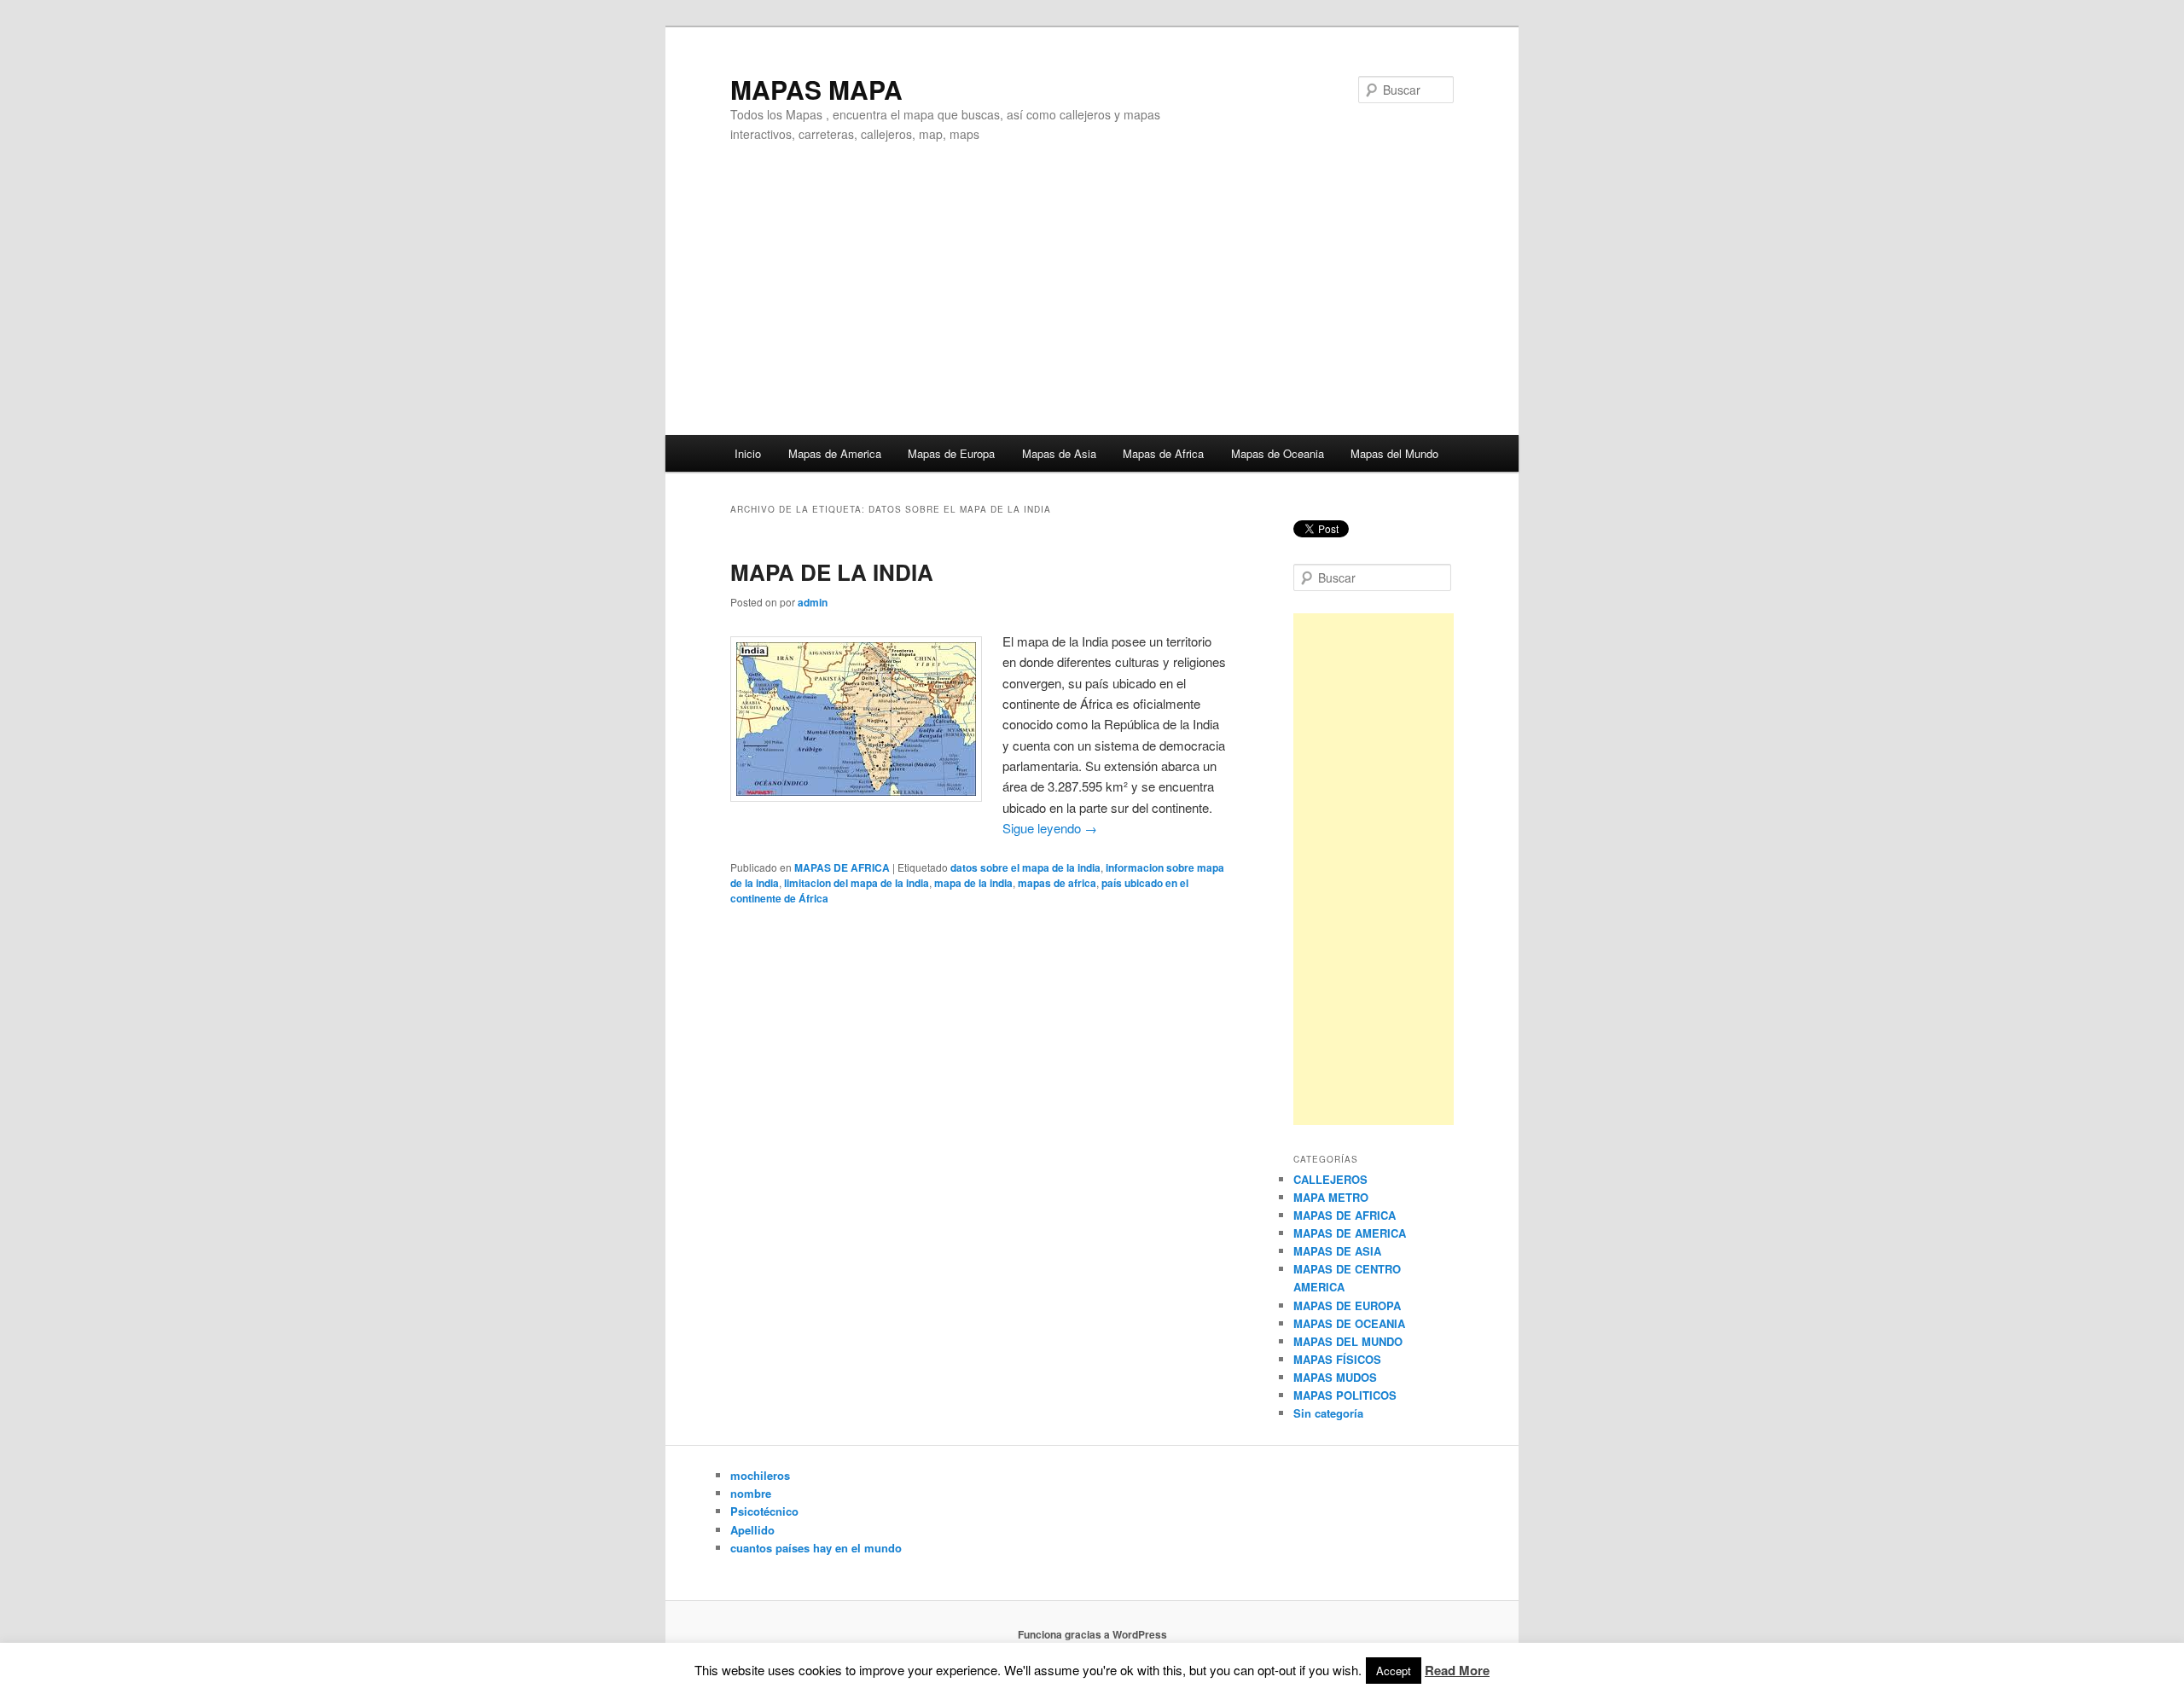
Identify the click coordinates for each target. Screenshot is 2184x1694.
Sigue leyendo (1050, 828)
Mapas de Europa (951, 453)
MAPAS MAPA (816, 89)
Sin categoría (1328, 1413)
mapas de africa (1057, 883)
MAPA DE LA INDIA (832, 572)
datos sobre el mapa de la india (1025, 867)
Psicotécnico (764, 1511)
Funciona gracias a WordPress (1092, 1634)
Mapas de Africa (1163, 453)
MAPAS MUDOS (1335, 1377)
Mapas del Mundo (1394, 453)
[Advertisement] (1092, 307)
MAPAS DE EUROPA (1347, 1305)
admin (813, 602)
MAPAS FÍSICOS (1337, 1359)
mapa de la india (973, 883)
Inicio (748, 453)
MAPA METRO (1331, 1197)
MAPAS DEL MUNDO (1348, 1341)
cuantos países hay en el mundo (816, 1548)
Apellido (752, 1530)
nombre (751, 1493)
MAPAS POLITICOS (1345, 1395)
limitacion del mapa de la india (857, 883)
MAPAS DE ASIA (1337, 1251)
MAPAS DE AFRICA (842, 867)
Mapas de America (835, 453)
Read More (1457, 1670)
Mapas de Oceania (1278, 453)
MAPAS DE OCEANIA (1349, 1323)
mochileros (760, 1475)
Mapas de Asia (1059, 453)
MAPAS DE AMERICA (1350, 1233)
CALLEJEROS (1330, 1179)
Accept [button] (1394, 1671)
